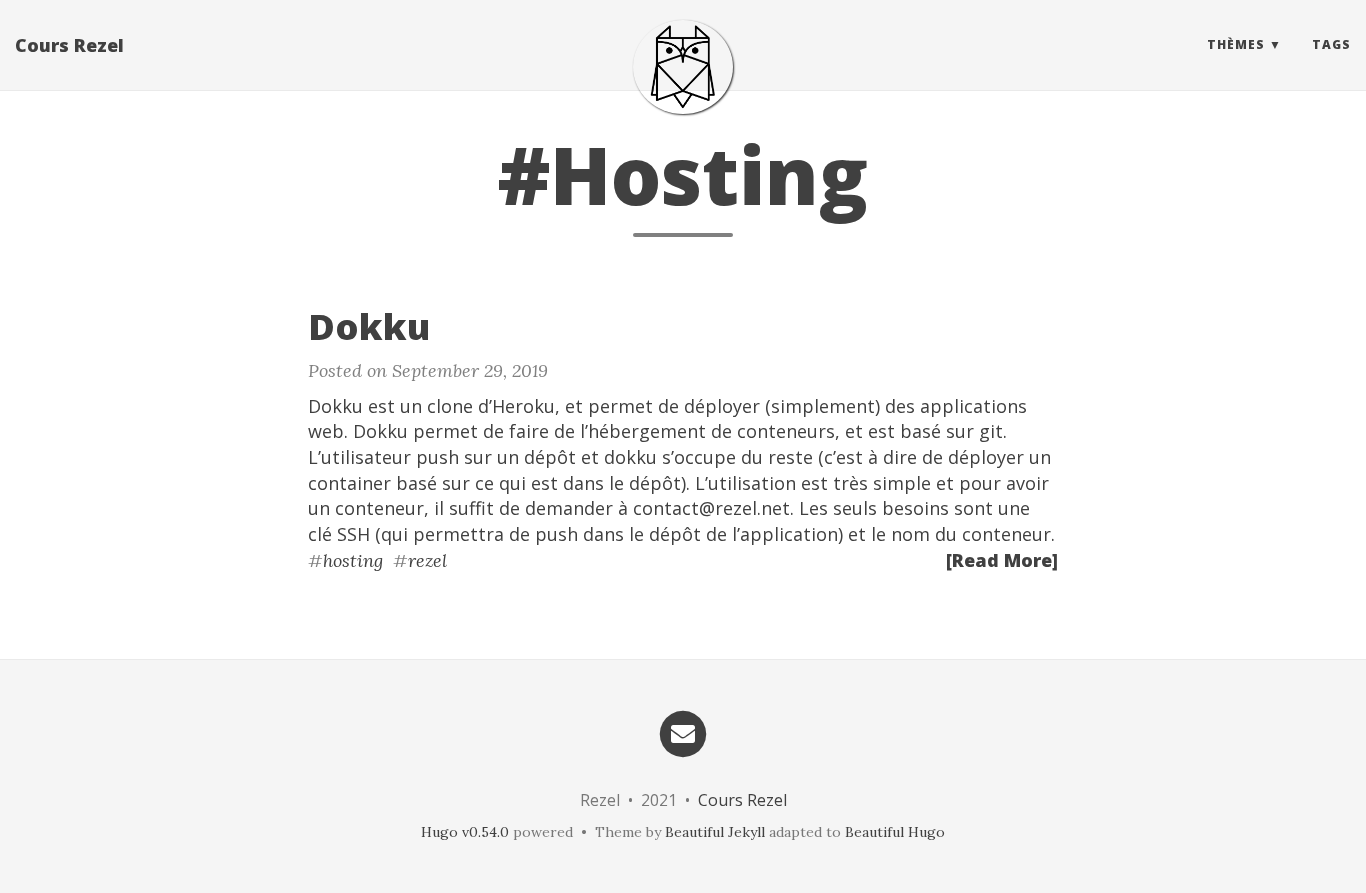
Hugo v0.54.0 (465, 832)
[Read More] (1002, 560)
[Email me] (683, 731)
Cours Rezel (69, 45)
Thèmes (1236, 44)
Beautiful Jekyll (715, 832)
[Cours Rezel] (683, 67)
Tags (1331, 44)
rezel (427, 560)
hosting (353, 560)
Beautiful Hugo (895, 832)
